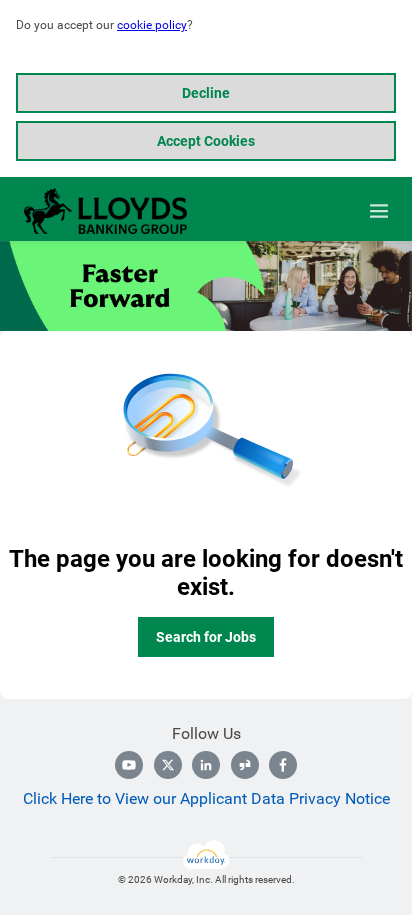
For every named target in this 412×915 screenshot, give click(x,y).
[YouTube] (129, 765)
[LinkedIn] (206, 765)
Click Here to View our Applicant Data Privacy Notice (206, 798)
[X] (168, 765)
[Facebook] (283, 765)
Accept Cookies (206, 141)
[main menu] (379, 211)
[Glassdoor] (245, 765)
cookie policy (152, 25)
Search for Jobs (206, 637)
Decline (206, 93)
